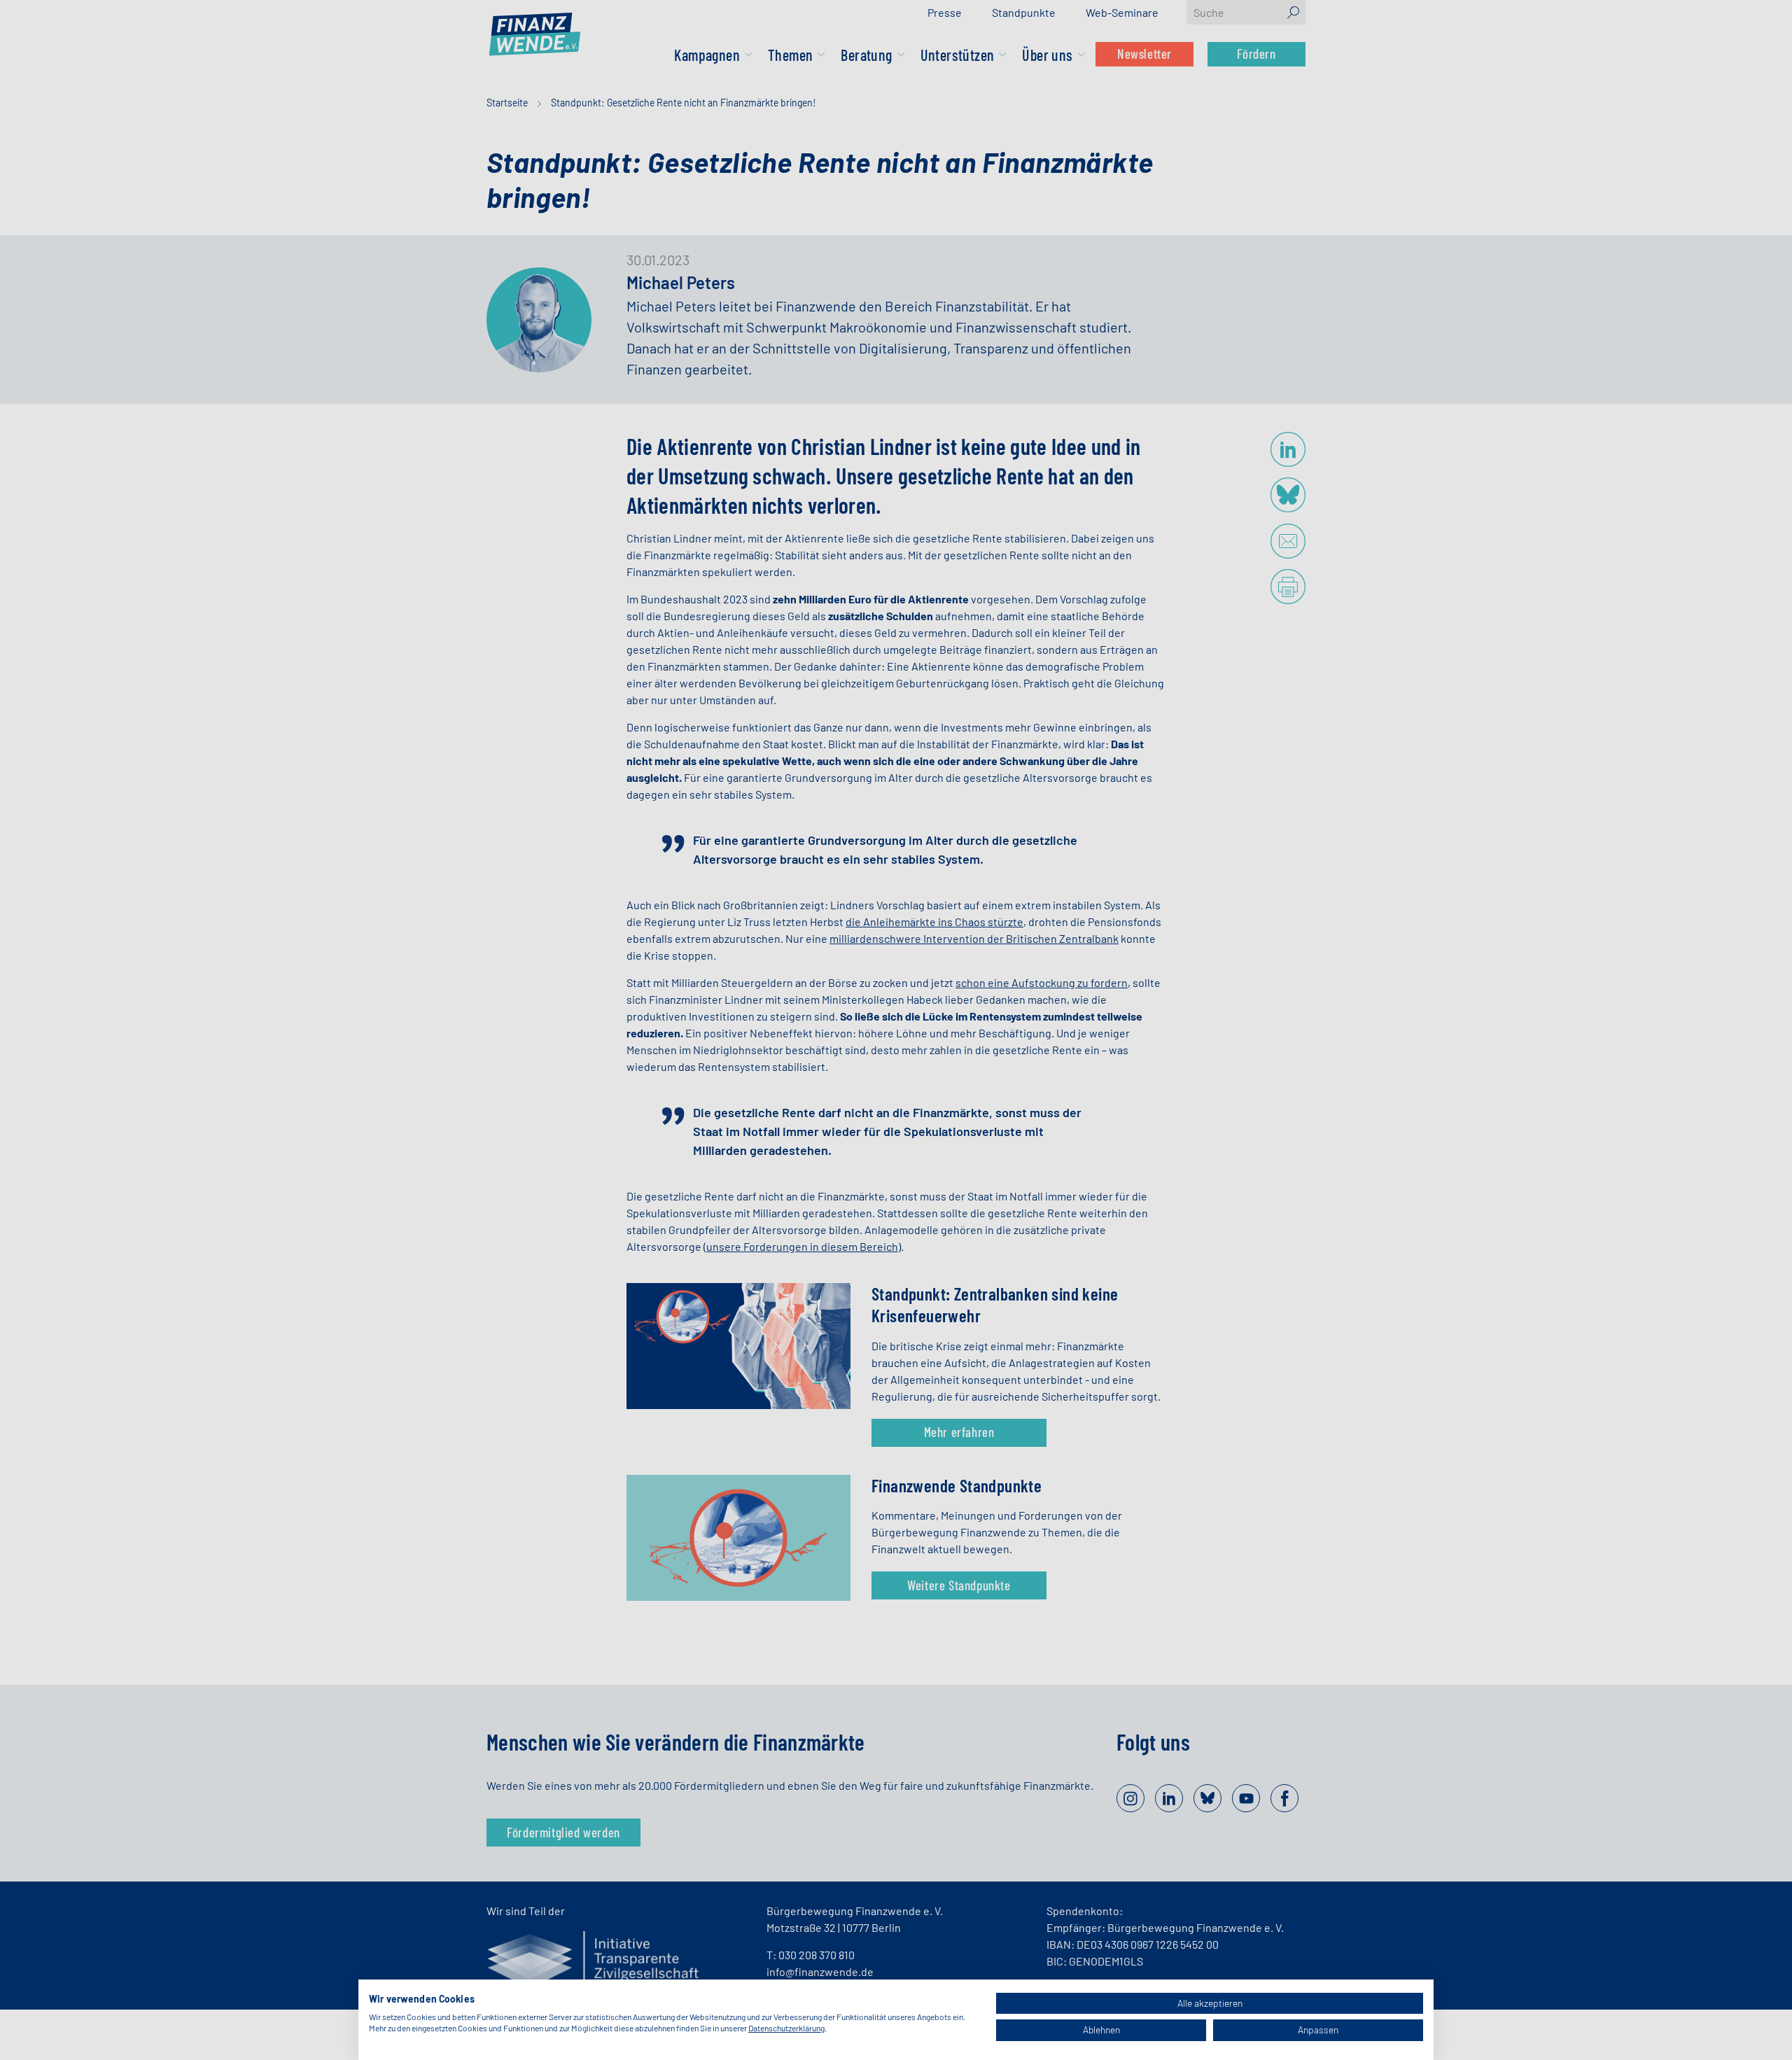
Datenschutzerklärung (786, 2028)
